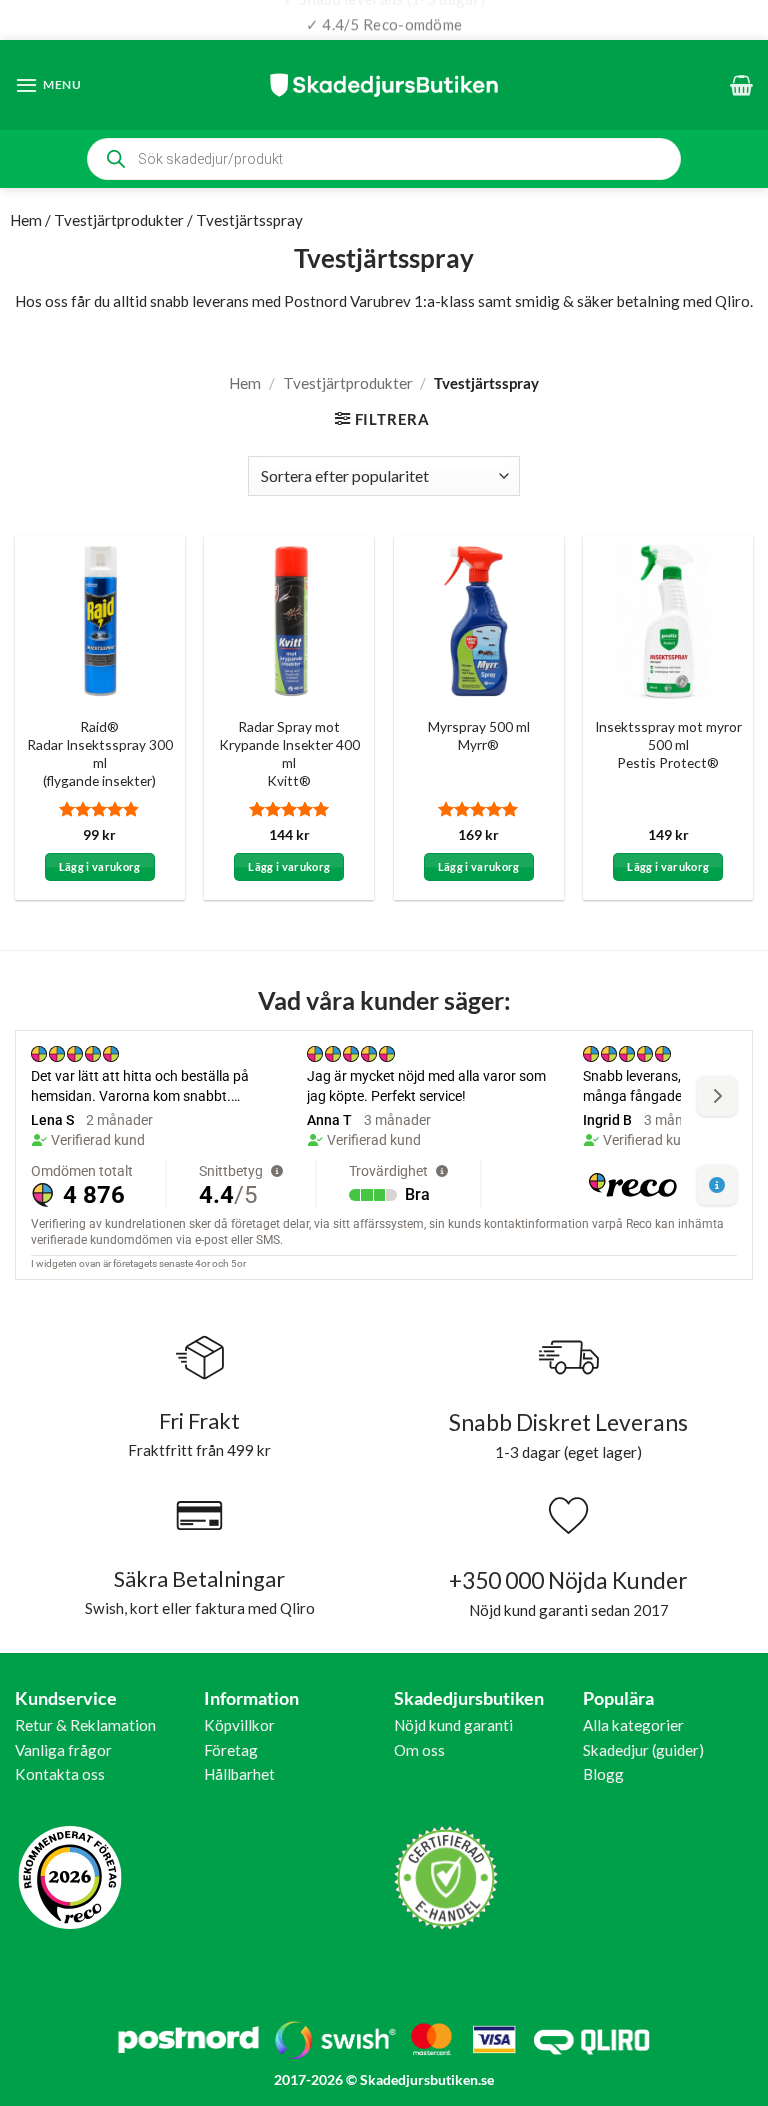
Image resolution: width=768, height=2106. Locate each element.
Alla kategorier (633, 1725)
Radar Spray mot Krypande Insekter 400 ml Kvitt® (289, 753)
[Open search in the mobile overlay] (384, 159)
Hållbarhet (239, 1774)
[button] (48, 85)
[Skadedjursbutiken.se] (384, 84)
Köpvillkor (239, 1725)
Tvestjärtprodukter (119, 220)
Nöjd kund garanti (453, 1725)
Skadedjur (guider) (643, 1750)
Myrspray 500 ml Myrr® (479, 735)
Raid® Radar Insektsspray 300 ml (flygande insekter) (100, 753)
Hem (26, 220)
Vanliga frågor (63, 1750)
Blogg (603, 1774)
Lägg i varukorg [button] (100, 866)
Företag (231, 1750)
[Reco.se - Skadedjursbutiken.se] (70, 1877)
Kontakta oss (60, 1774)
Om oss (419, 1750)
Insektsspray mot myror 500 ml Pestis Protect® (668, 744)
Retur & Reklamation (85, 1725)
